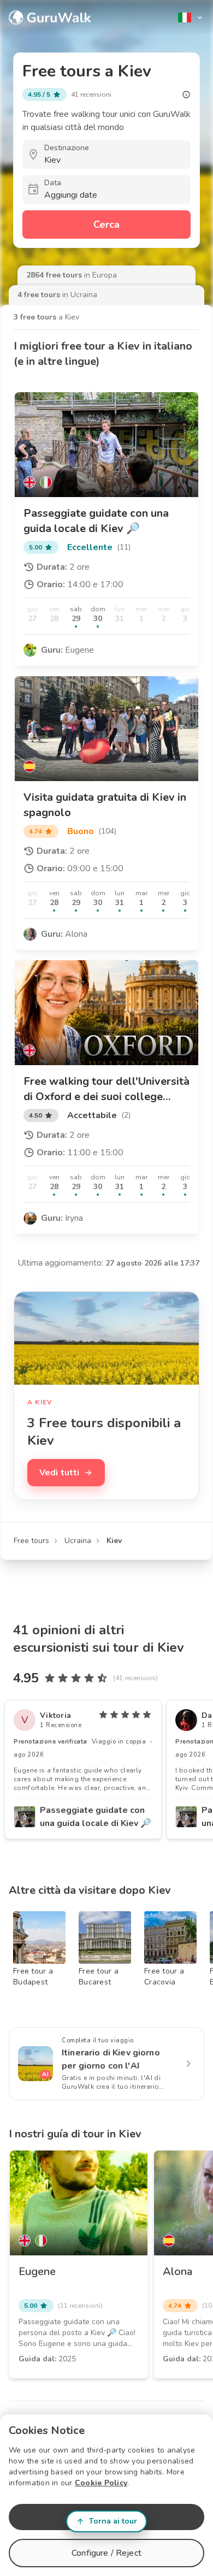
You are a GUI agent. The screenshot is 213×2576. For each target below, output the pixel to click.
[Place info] (186, 94)
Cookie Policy (101, 2483)
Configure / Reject (106, 2553)
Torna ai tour (113, 2521)
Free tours (31, 1541)
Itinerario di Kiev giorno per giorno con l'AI (111, 2059)
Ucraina (78, 1541)
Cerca (106, 224)
